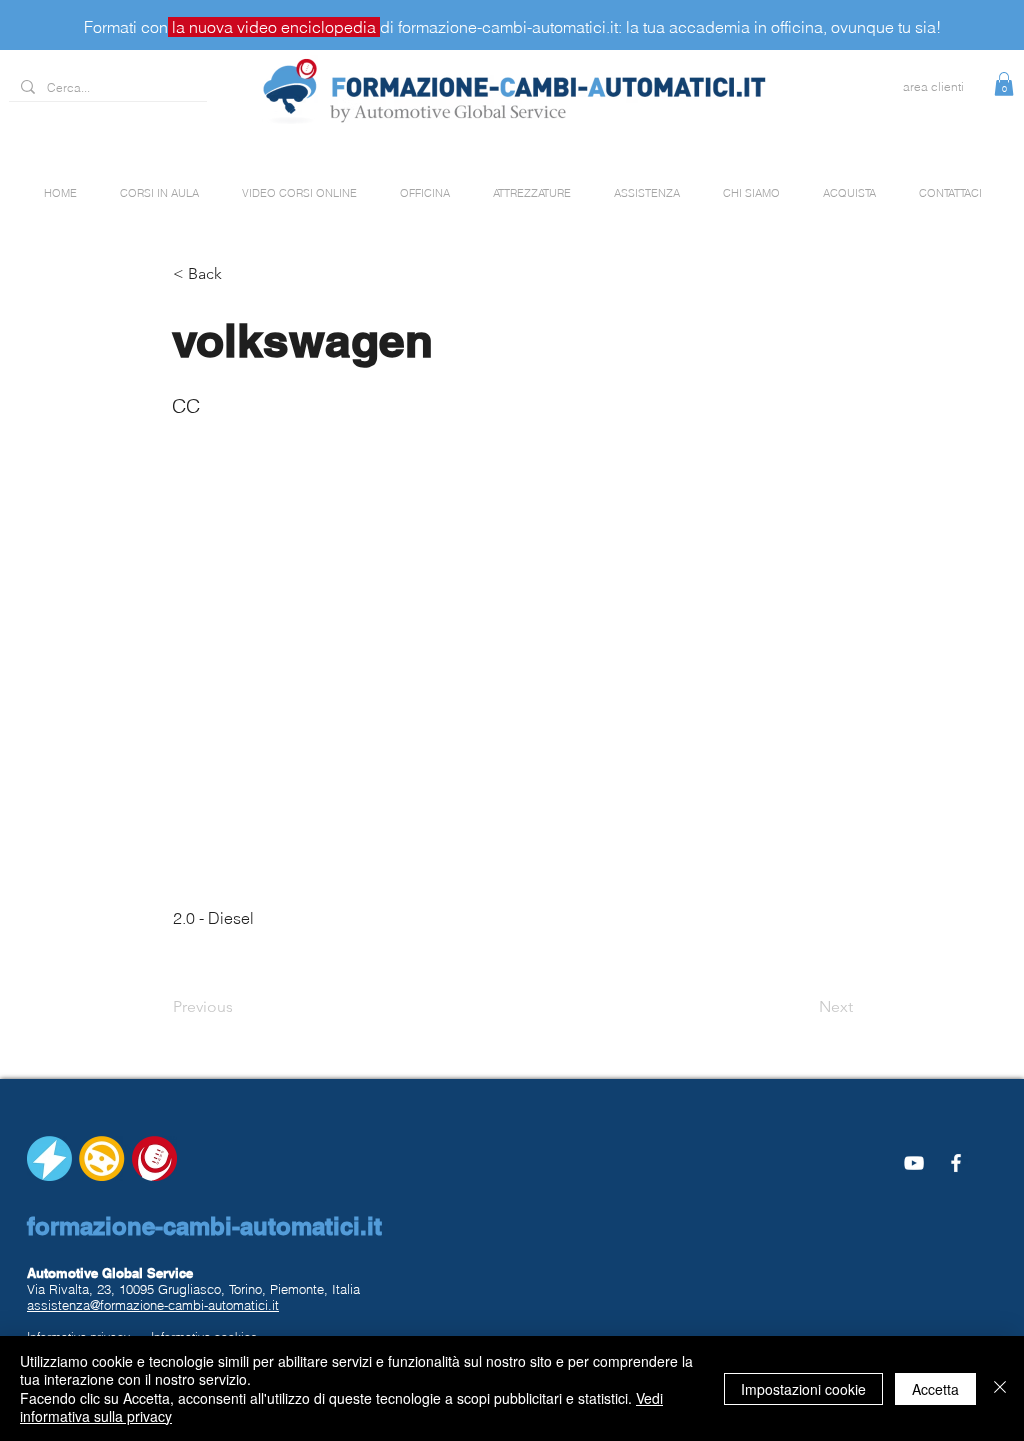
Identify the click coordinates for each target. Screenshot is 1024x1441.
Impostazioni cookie (803, 1389)
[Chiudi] (1000, 1388)
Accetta (935, 1389)
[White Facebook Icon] (956, 1163)
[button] (1004, 84)
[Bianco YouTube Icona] (914, 1163)
